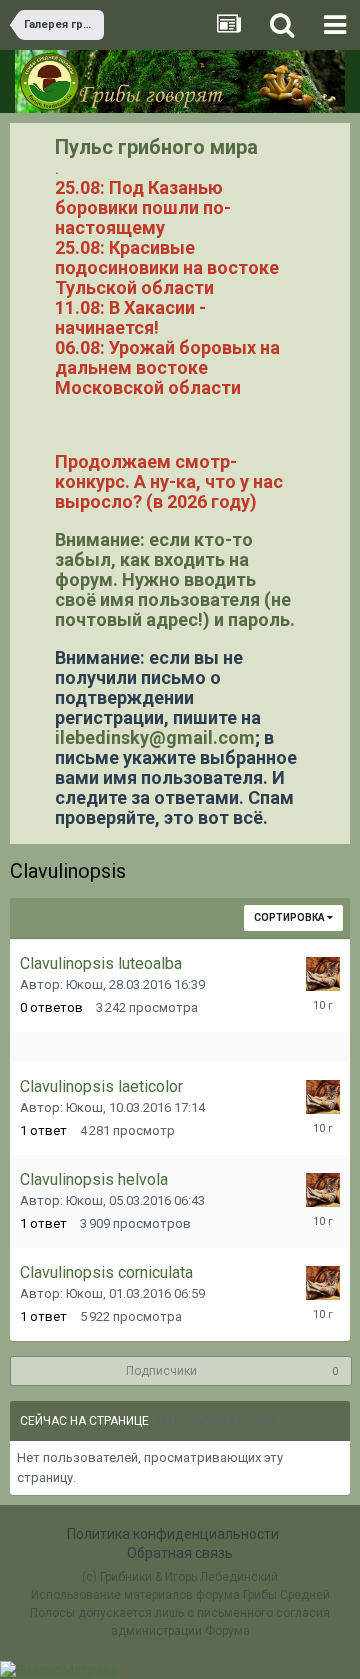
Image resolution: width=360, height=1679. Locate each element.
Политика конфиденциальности (173, 1534)
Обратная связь (180, 1553)
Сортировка (290, 917)
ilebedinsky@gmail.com (155, 737)
